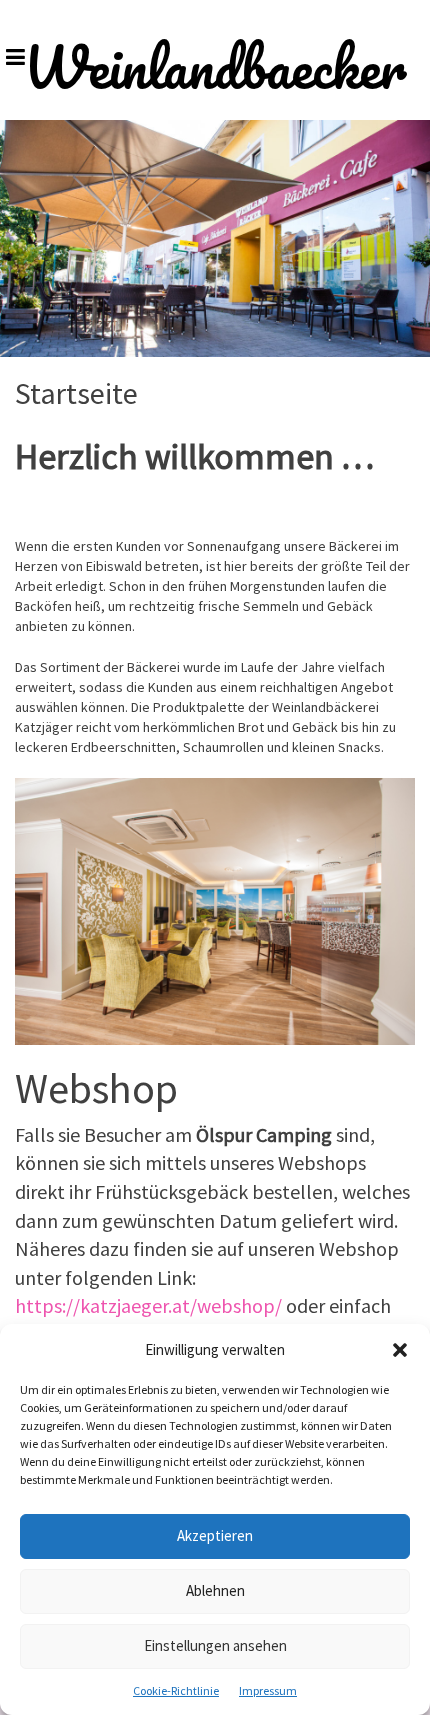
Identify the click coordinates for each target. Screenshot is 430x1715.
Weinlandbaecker (215, 67)
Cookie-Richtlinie (176, 1690)
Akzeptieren (215, 1535)
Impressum (268, 1690)
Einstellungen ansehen (215, 1645)
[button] (400, 1350)
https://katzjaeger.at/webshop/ (148, 1305)
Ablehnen (215, 1590)
